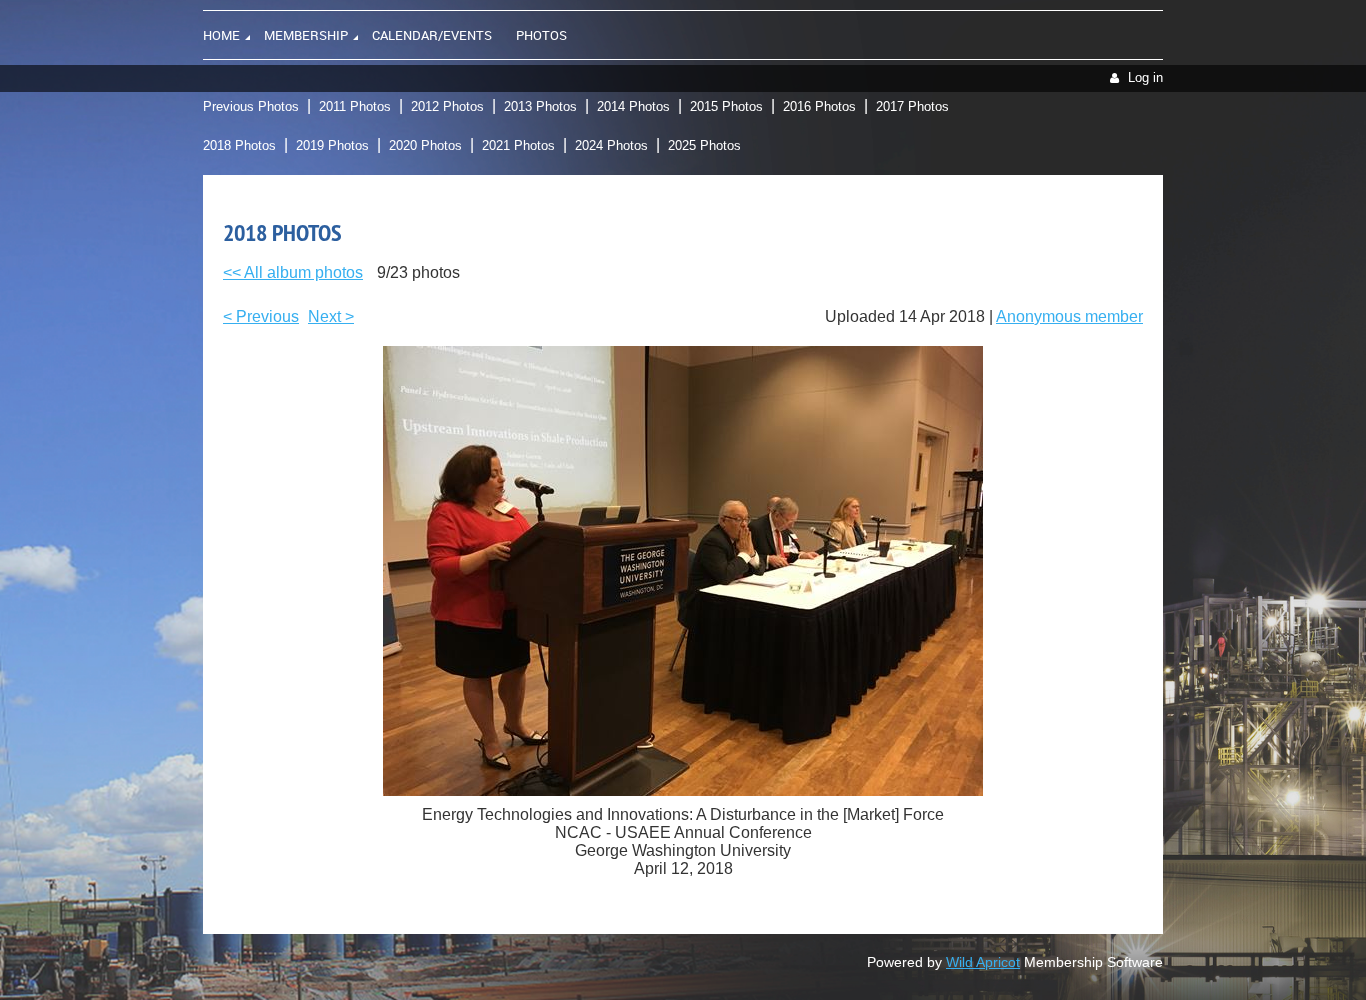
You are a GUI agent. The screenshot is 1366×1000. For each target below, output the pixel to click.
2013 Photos (540, 106)
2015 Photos (726, 106)
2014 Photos (633, 106)
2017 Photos (912, 106)
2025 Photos (704, 145)
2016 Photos (819, 106)
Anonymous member (1069, 316)
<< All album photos (293, 272)
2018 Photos (239, 145)
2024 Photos (611, 145)
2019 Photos (332, 145)
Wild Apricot (983, 962)
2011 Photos (355, 106)
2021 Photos (518, 145)
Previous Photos (251, 106)
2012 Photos (447, 106)
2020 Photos (425, 145)
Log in (1145, 77)
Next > (331, 316)
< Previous (261, 316)
